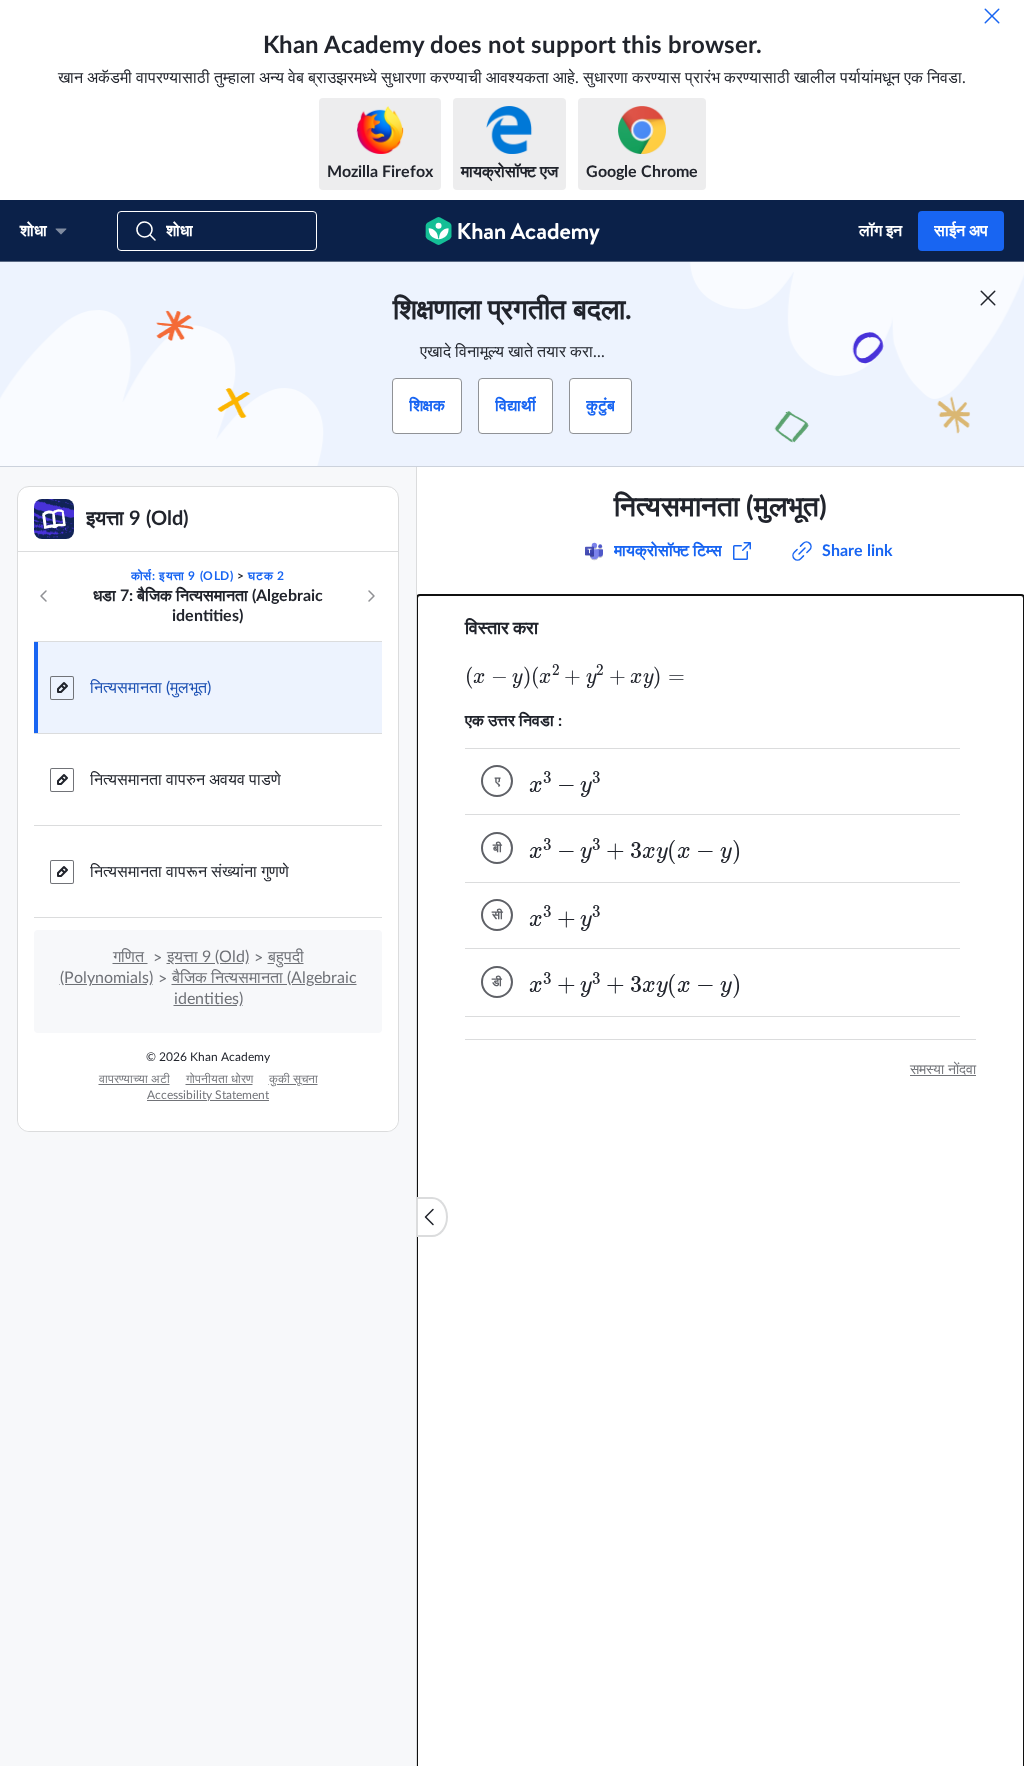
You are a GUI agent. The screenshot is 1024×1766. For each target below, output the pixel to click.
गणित (130, 957)
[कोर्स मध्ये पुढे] (371, 596)
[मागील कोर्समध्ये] (44, 596)
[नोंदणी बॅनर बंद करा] (988, 298)
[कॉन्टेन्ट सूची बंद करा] (432, 1217)
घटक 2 (266, 576)
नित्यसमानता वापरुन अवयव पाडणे (185, 780)
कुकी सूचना (293, 1079)
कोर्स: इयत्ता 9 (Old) (182, 576)
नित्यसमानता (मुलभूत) (150, 688)
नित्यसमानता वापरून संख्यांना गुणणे (189, 872)
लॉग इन (880, 231)
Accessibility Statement (208, 1095)
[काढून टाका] (992, 16)
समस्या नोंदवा (943, 1070)
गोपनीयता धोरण (219, 1079)
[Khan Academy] (512, 231)
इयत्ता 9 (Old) (208, 957)
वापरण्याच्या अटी (134, 1079)
